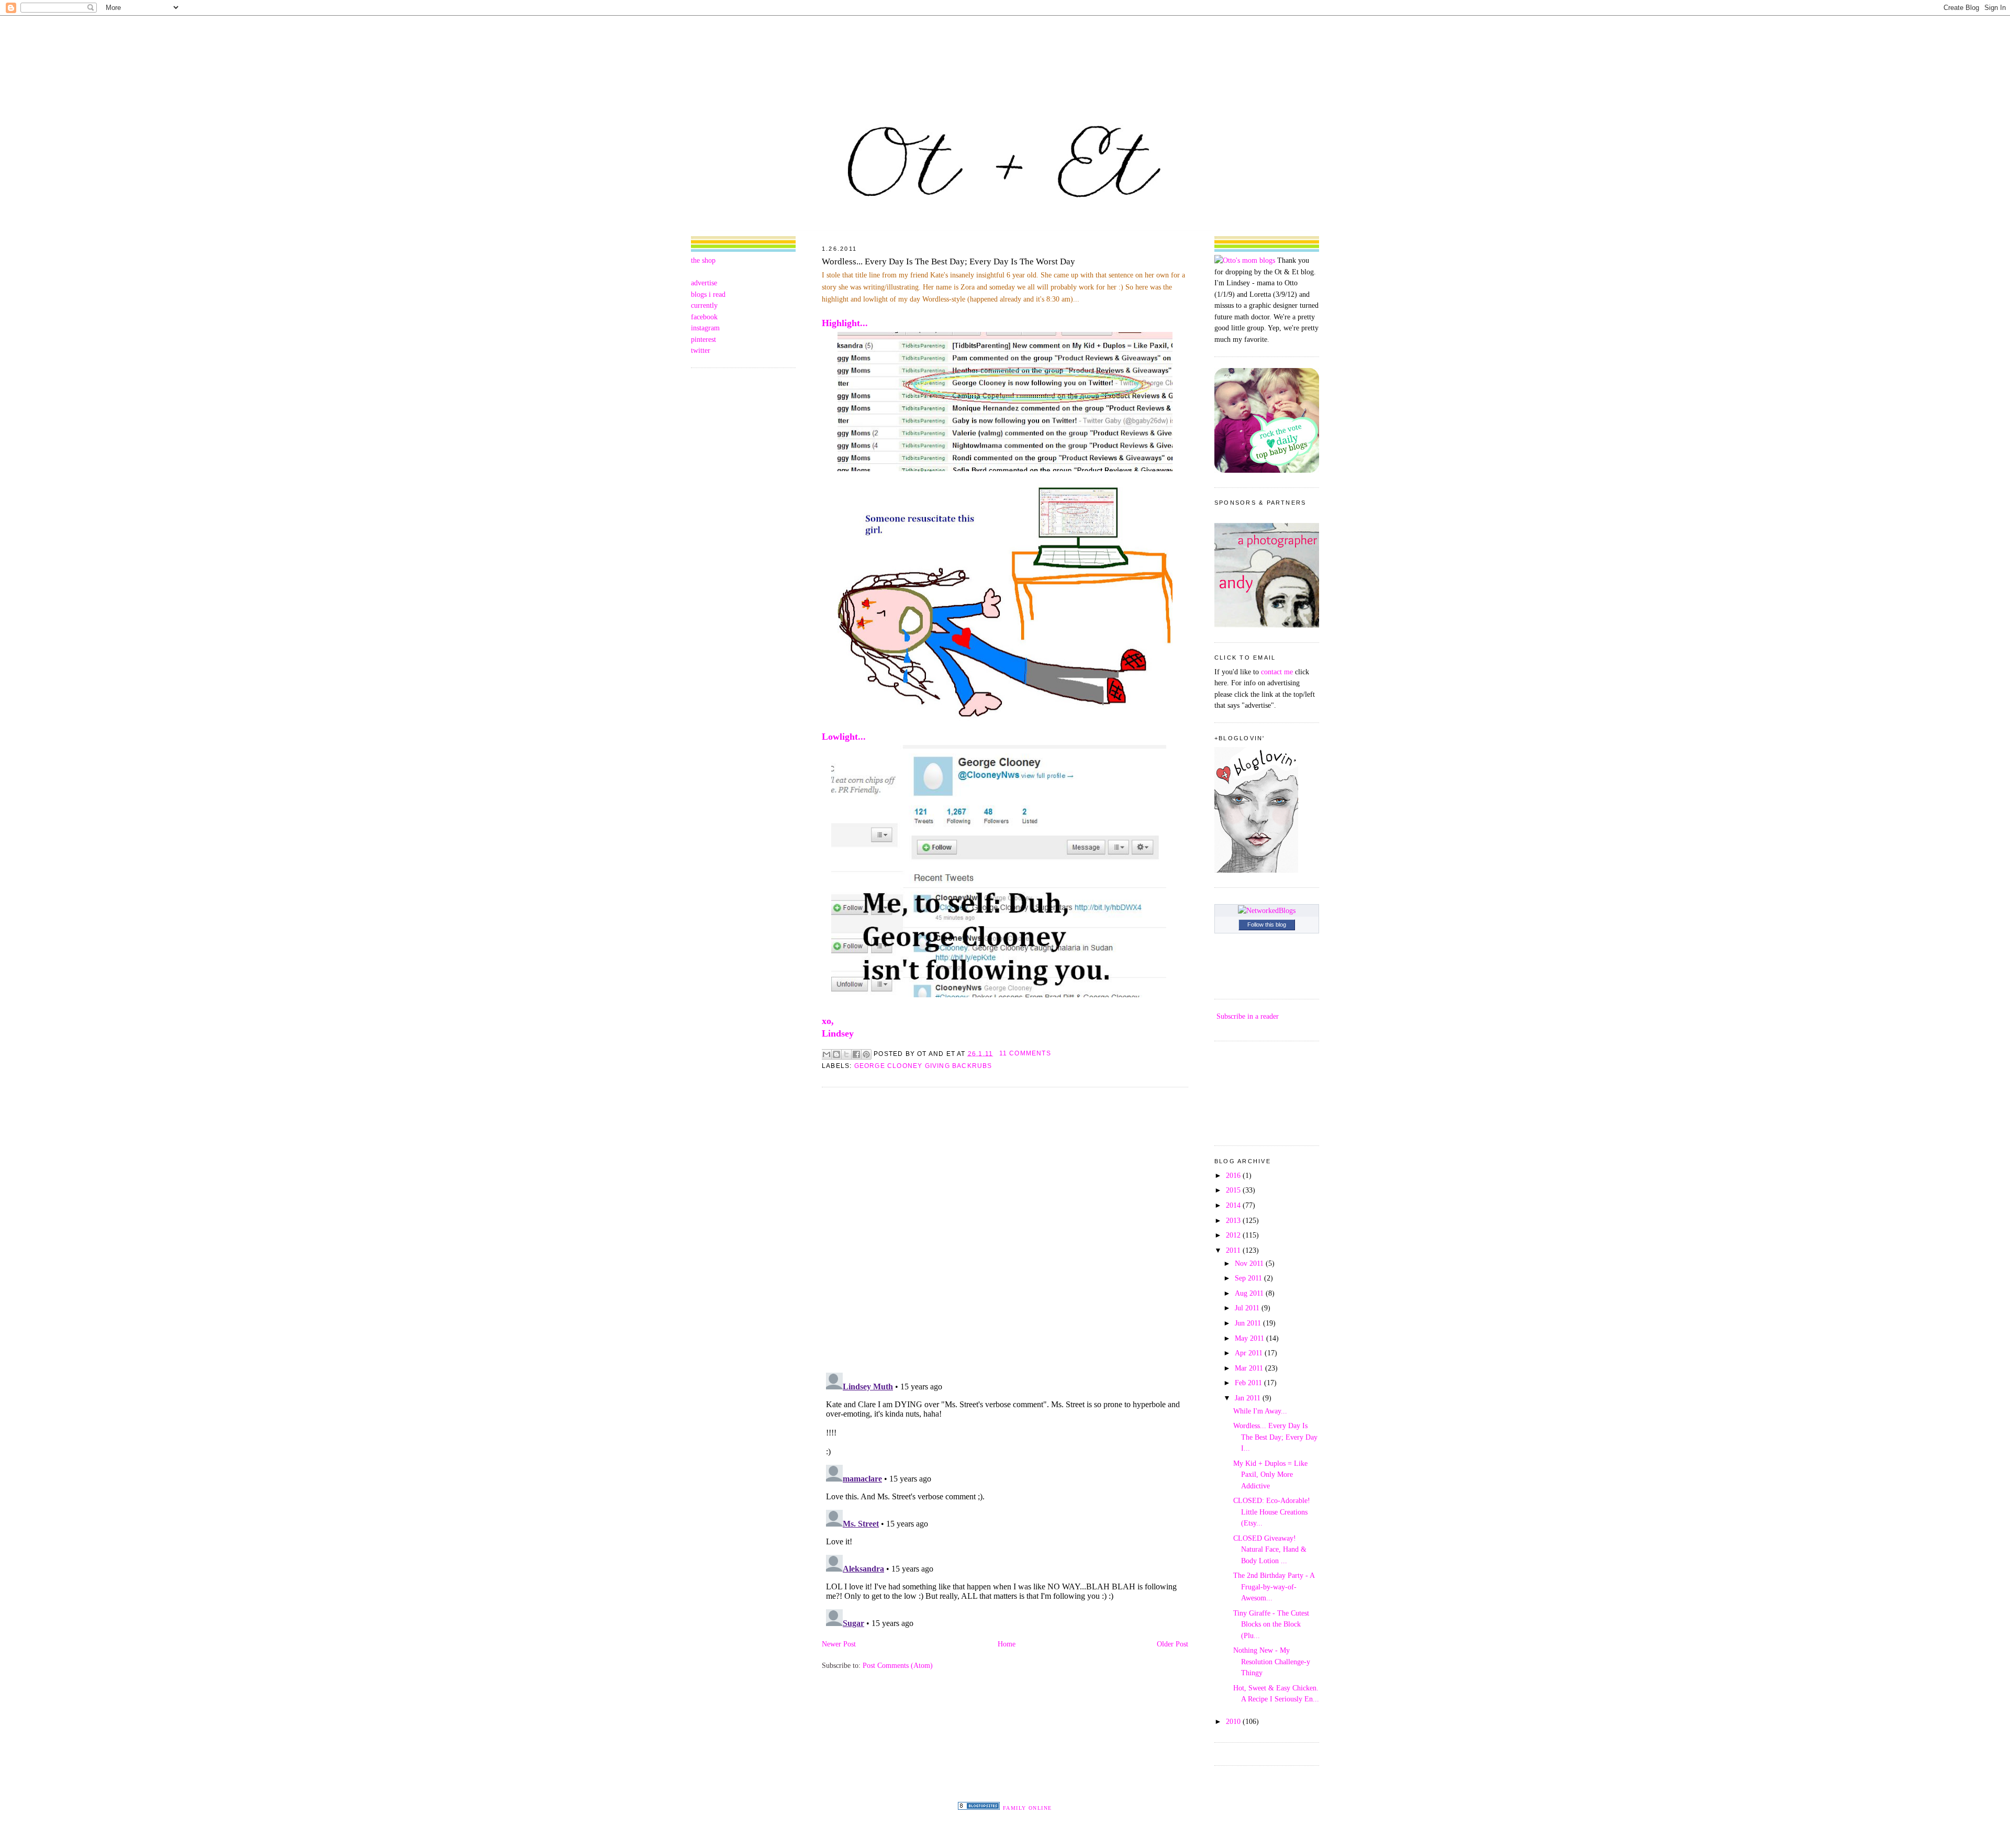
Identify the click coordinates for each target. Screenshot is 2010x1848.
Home (1007, 1644)
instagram (705, 328)
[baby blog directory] (1267, 470)
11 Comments (1025, 1053)
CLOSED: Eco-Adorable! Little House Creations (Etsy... (1272, 1512)
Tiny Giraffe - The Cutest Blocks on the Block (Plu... (1271, 1624)
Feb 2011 (1249, 1383)
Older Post (1172, 1644)
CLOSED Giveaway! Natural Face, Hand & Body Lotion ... (1270, 1549)
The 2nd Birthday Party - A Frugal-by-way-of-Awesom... (1274, 1587)
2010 (1234, 1721)
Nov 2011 (1250, 1263)
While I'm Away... (1260, 1411)
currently (704, 305)
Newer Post (839, 1644)
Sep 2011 (1249, 1278)
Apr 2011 (1250, 1353)
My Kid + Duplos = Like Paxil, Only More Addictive (1270, 1474)
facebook (704, 317)
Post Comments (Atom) (898, 1665)
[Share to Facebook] (856, 1054)
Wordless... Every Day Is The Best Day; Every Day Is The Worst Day (948, 261)
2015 (1234, 1190)
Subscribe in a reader (1248, 1016)
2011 (1234, 1250)
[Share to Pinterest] (866, 1054)
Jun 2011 (1249, 1323)
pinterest (703, 339)
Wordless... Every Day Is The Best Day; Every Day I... (1275, 1437)
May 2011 (1250, 1338)
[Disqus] (1005, 1229)
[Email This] (827, 1054)
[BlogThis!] (836, 1054)
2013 (1234, 1220)
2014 (1234, 1205)
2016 (1234, 1175)
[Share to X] (846, 1054)
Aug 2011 (1250, 1293)
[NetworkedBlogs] (1267, 910)
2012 (1234, 1235)
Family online (1028, 1808)
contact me (1277, 672)
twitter (701, 350)
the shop (703, 260)
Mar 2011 (1250, 1368)
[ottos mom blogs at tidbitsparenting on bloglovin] (1256, 870)
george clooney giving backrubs (923, 1066)
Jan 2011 (1249, 1398)
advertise (704, 283)
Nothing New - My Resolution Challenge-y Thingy (1272, 1661)
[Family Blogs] (979, 1807)
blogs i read (708, 294)
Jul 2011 (1248, 1308)
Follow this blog (1267, 925)
